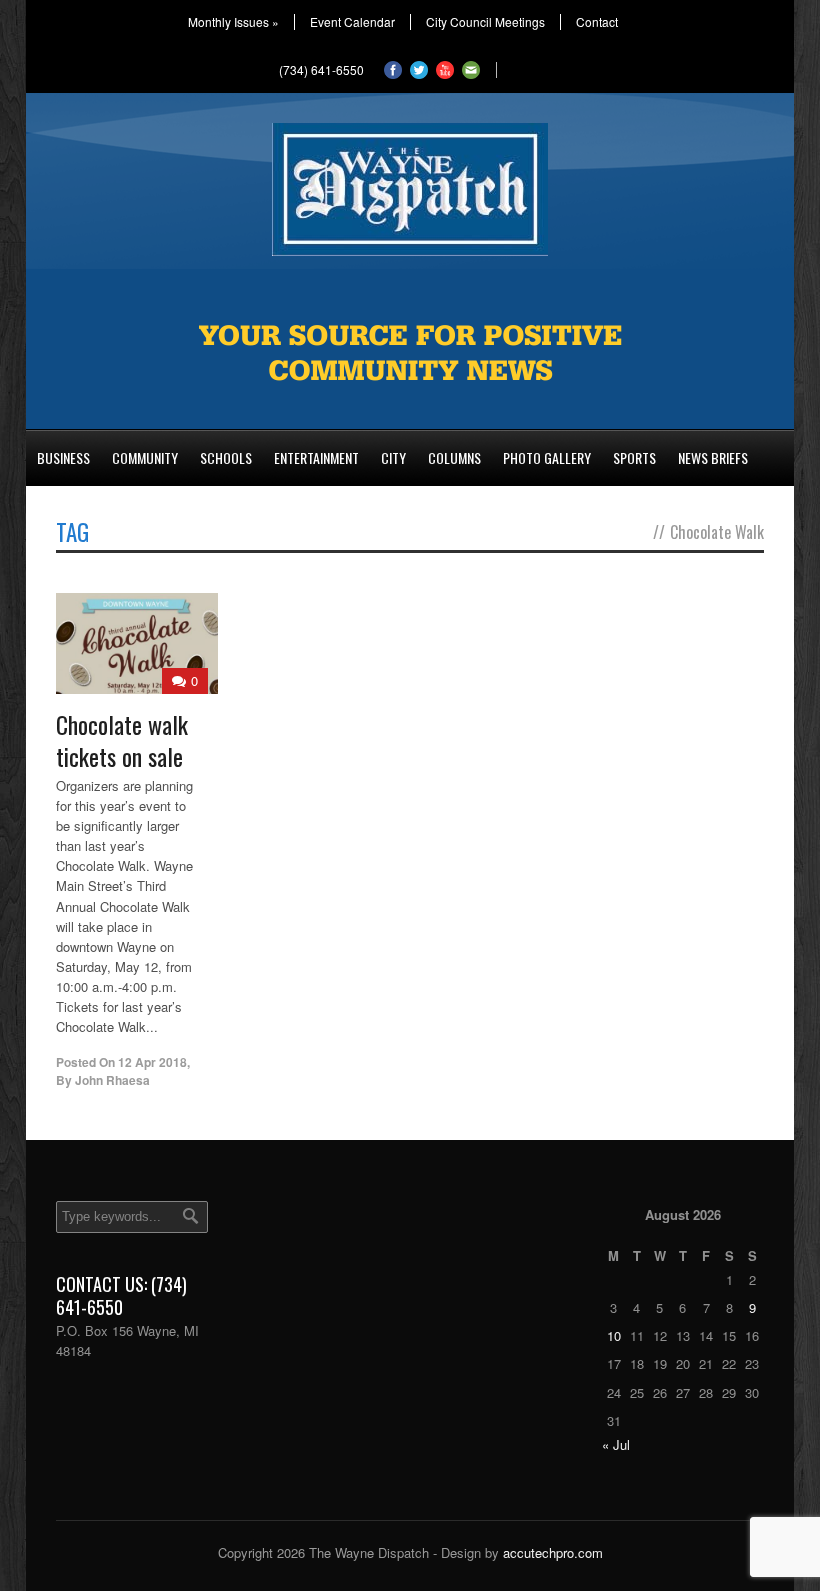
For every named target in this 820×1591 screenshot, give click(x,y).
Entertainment (316, 457)
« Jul (616, 1444)
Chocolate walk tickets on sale (122, 739)
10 (614, 1335)
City (393, 457)
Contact (597, 22)
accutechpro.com (553, 1552)
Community (145, 457)
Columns (454, 457)
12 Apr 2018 (152, 1062)
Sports (634, 457)
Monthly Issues (233, 22)
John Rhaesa (112, 1080)
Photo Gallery (547, 457)
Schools (226, 457)
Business (63, 457)
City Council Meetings (485, 22)
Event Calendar (352, 22)
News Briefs (713, 457)
